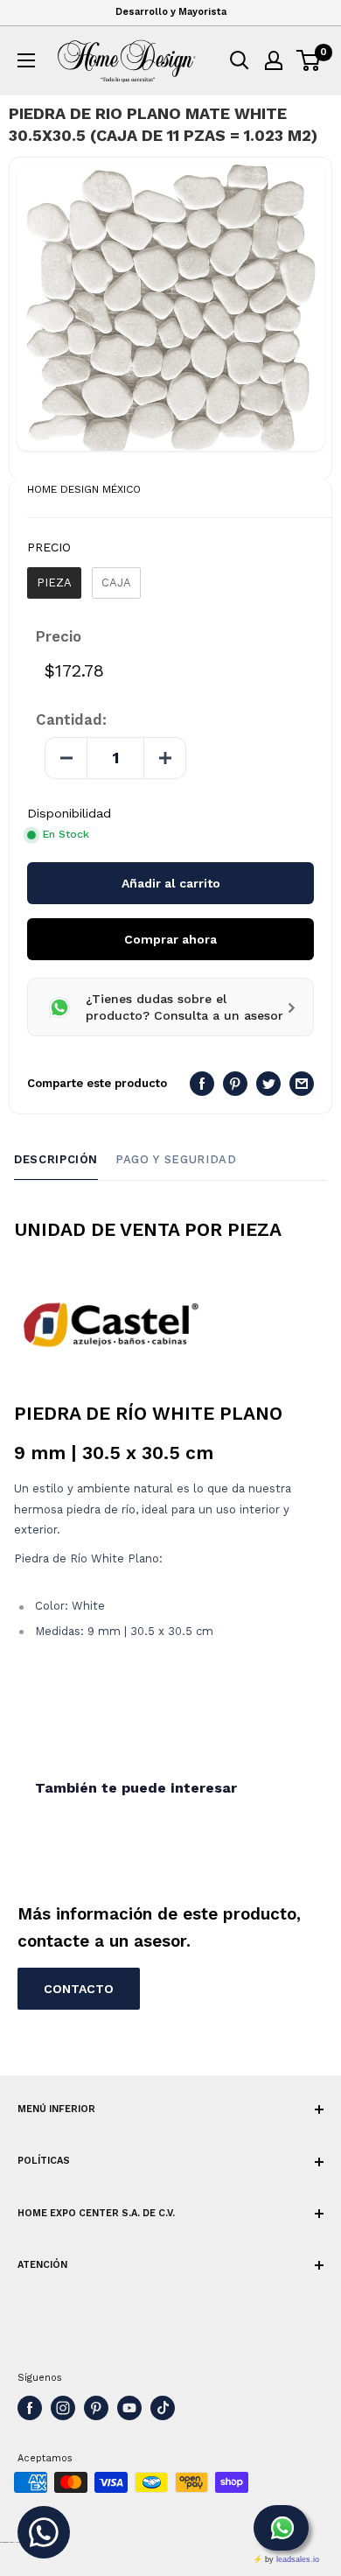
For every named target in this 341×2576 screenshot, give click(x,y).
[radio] (54, 583)
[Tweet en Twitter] (268, 1084)
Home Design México (84, 489)
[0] (309, 60)
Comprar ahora (170, 939)
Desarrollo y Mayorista (171, 12)
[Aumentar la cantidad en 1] (164, 758)
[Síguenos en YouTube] (129, 2408)
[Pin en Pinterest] (235, 1084)
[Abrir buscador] (240, 60)
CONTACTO (79, 1989)
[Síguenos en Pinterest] (96, 2408)
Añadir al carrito (171, 883)
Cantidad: (71, 719)
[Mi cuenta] (274, 60)
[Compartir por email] (302, 1084)
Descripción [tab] (56, 1159)
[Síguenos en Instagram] (63, 2408)
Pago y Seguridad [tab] (176, 1159)
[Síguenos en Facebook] (30, 2408)
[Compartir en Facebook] (202, 1084)
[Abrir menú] (26, 60)
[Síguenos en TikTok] (163, 2408)
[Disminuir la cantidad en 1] (66, 758)
